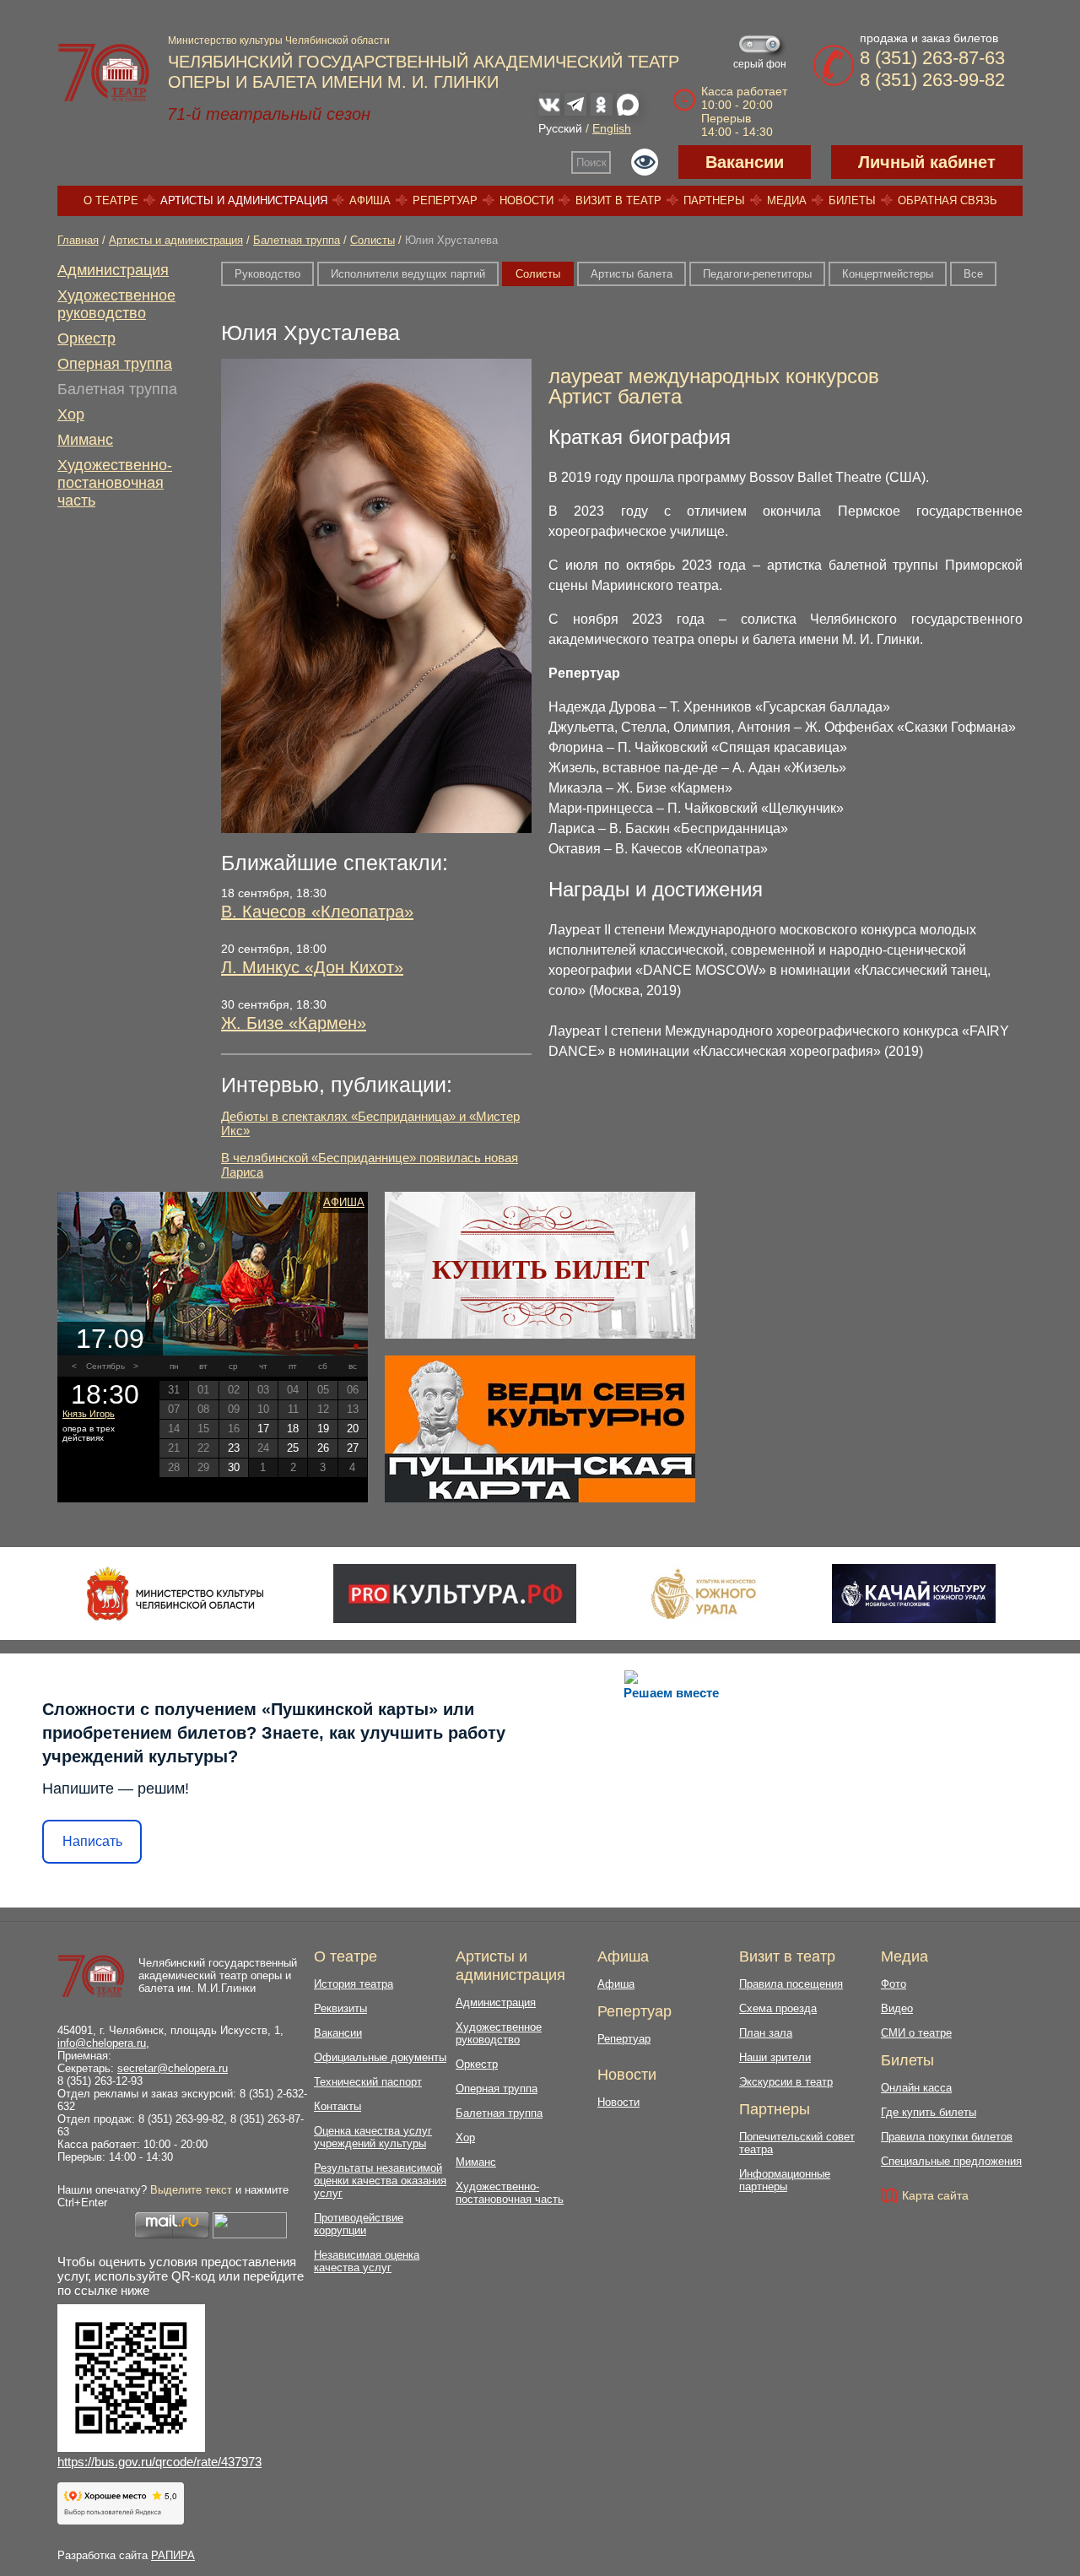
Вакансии (745, 162)
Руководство (267, 274)
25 (293, 1448)
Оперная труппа (115, 364)
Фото (894, 1984)
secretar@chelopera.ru (173, 2068)
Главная (78, 240)
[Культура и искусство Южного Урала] (705, 1594)
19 (323, 1429)
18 (293, 1429)
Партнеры (714, 200)
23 (234, 1448)
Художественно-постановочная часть (115, 483)
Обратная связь (948, 200)
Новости (526, 200)
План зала (766, 2033)
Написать (92, 1841)
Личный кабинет (927, 162)
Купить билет (540, 1269)
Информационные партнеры (785, 2180)
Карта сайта (935, 2195)
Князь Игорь (89, 1414)
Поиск (591, 162)
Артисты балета (632, 274)
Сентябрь (105, 1366)
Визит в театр (618, 200)
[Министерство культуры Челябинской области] (175, 1594)
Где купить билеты (929, 2112)
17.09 (110, 1339)
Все (973, 274)
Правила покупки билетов (947, 2137)
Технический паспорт (368, 2082)
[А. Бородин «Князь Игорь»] (213, 1274)
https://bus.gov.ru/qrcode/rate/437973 (159, 2462)
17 (263, 1429)
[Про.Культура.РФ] (455, 1594)
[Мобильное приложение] (913, 1594)
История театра (354, 1984)
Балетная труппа (297, 240)
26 (323, 1448)
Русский (560, 128)
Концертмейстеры (888, 274)
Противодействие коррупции (359, 2224)
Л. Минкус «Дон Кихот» (312, 967)
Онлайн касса (916, 2088)
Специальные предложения (951, 2161)
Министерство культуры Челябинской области (279, 41)
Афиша (370, 200)
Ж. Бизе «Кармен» (294, 1023)
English (612, 128)
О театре (111, 200)
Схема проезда (778, 2008)
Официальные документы (380, 2057)
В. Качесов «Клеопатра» (317, 912)
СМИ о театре (916, 2033)
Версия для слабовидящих (645, 162)
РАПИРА (173, 2555)
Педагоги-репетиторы (757, 274)
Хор (71, 414)
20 (353, 1429)
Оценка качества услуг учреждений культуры (373, 2137)
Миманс (85, 440)
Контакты (337, 2106)
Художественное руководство (116, 304)
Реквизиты (340, 2008)
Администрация (113, 270)
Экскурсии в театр (786, 2082)
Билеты (852, 200)
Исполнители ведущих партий (408, 274)
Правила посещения (791, 1984)
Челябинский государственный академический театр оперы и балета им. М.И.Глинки (218, 1975)
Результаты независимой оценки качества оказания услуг (380, 2181)
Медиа (787, 200)
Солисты (373, 240)
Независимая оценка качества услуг (367, 2261)
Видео (897, 2008)
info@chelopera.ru (102, 2043)
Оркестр (86, 338)
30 (234, 1467)
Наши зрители (775, 2057)
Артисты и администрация (244, 200)
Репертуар (445, 200)
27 (353, 1448)
